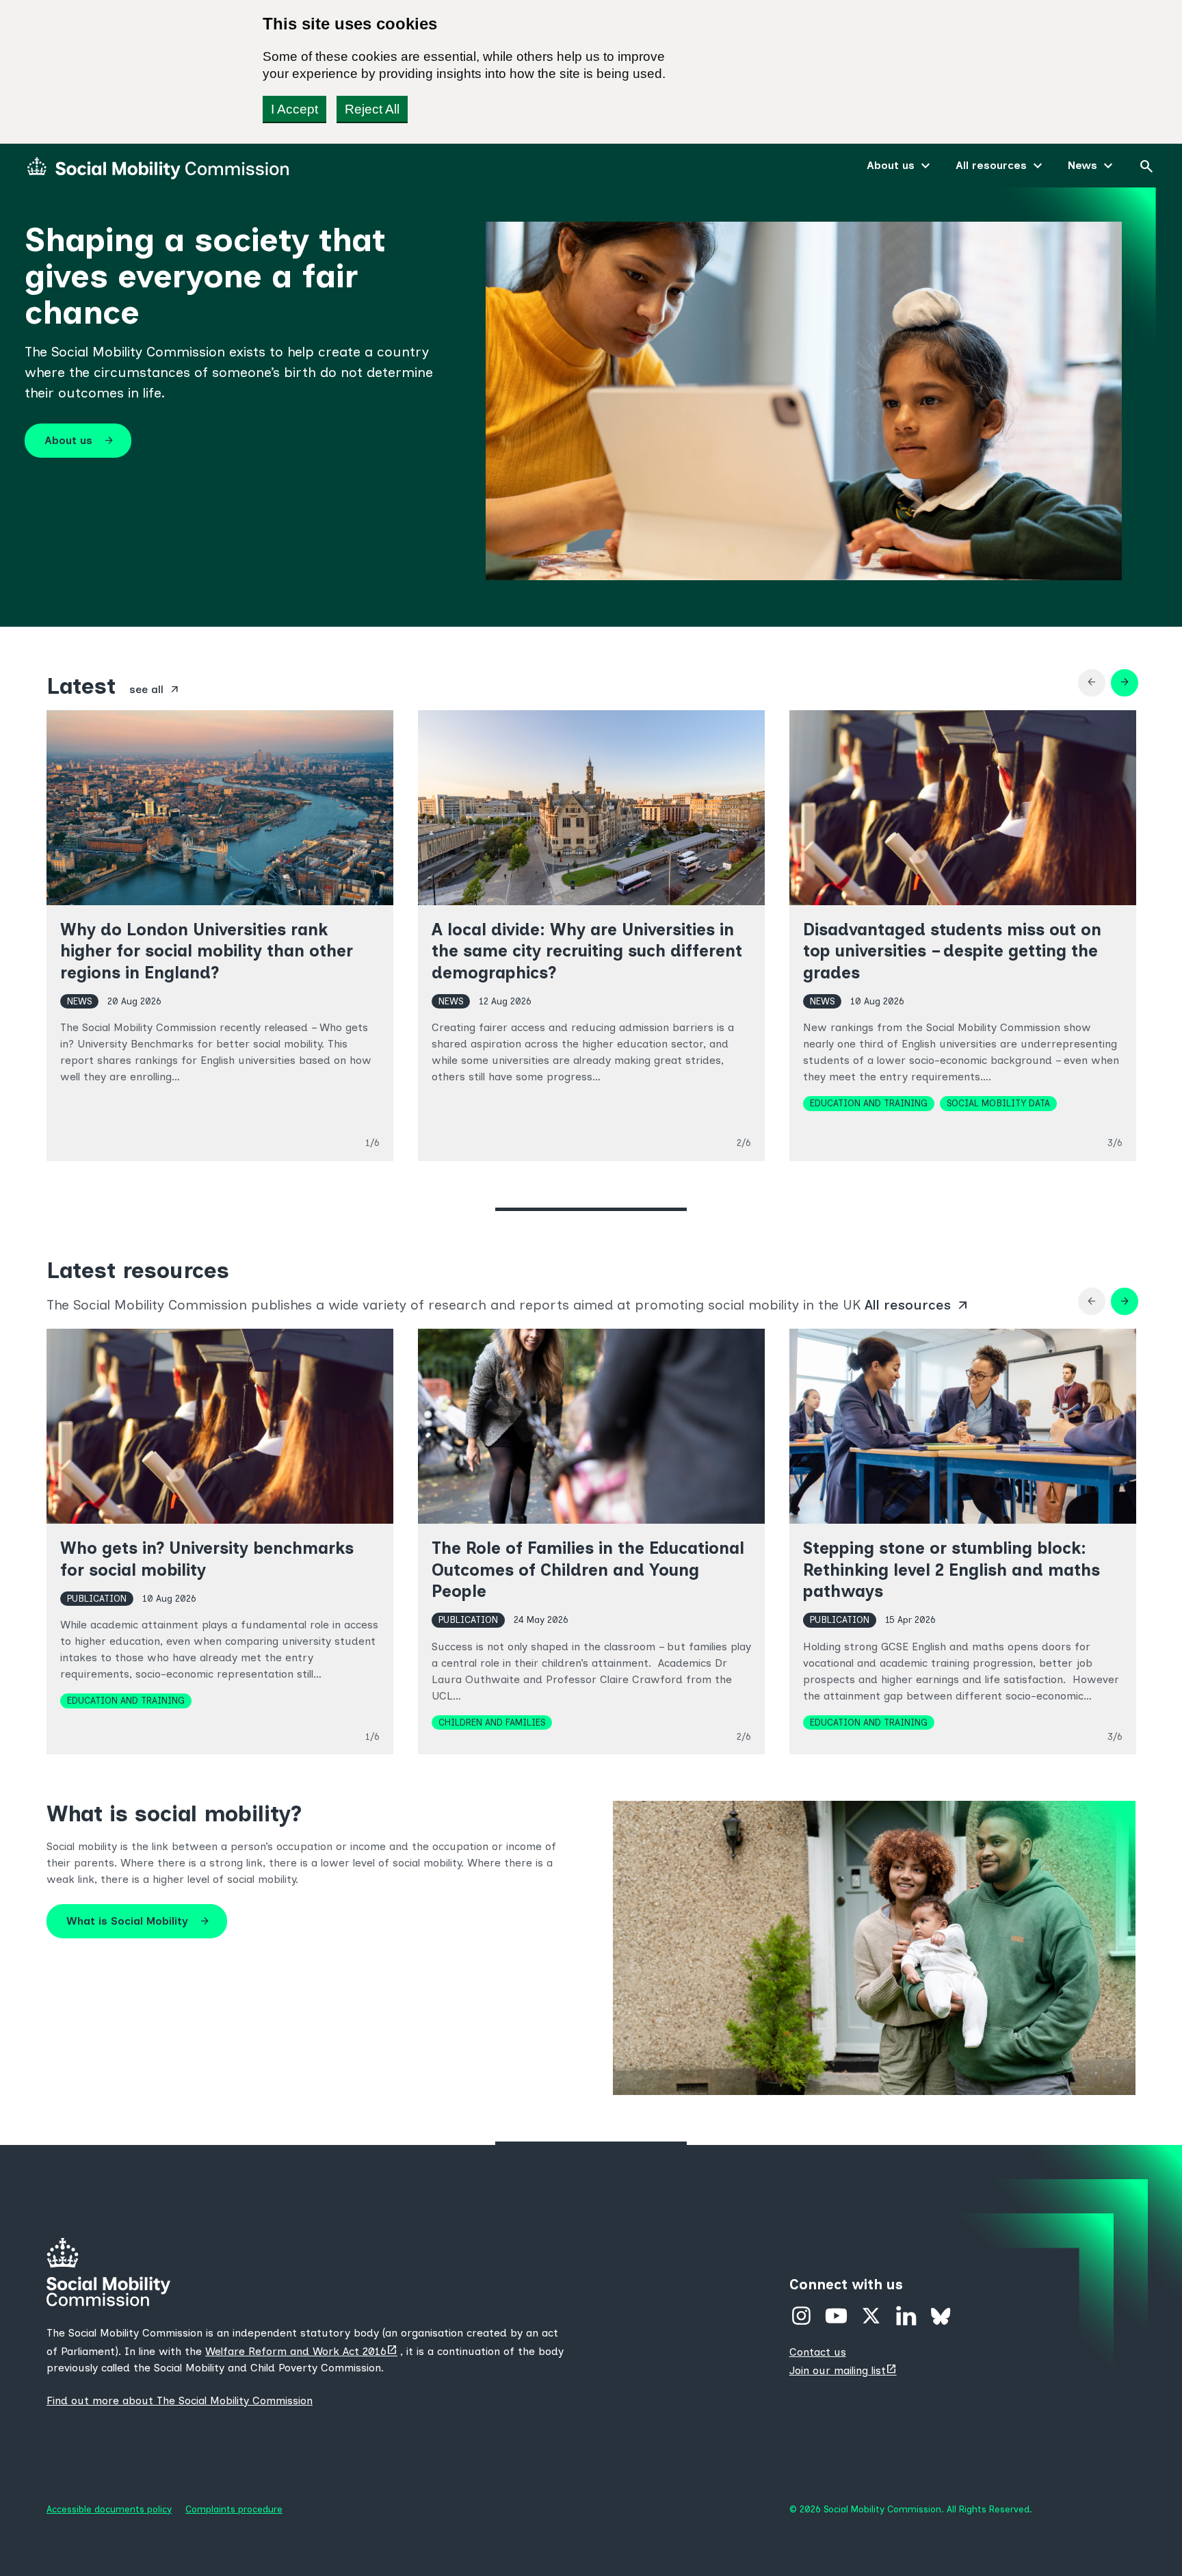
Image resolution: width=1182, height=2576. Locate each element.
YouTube (836, 2316)
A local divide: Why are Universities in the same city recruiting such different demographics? (587, 951)
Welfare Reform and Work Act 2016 (303, 2351)
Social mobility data (998, 1103)
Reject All (372, 109)
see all (155, 690)
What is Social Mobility (138, 1921)
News (1082, 165)
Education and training (869, 1103)
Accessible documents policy (109, 2509)
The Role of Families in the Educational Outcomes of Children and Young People (588, 1569)
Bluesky (941, 2316)
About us (891, 165)
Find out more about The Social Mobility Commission (180, 2401)
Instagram (801, 2316)
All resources (991, 165)
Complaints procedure (234, 2509)
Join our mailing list (844, 2370)
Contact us (818, 2352)
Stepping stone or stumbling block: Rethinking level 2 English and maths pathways (951, 1569)
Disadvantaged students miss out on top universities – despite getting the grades (952, 951)
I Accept (294, 109)
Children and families (492, 1722)
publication (97, 1598)
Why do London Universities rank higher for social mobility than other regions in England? (207, 951)
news (79, 1001)
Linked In (906, 2316)
